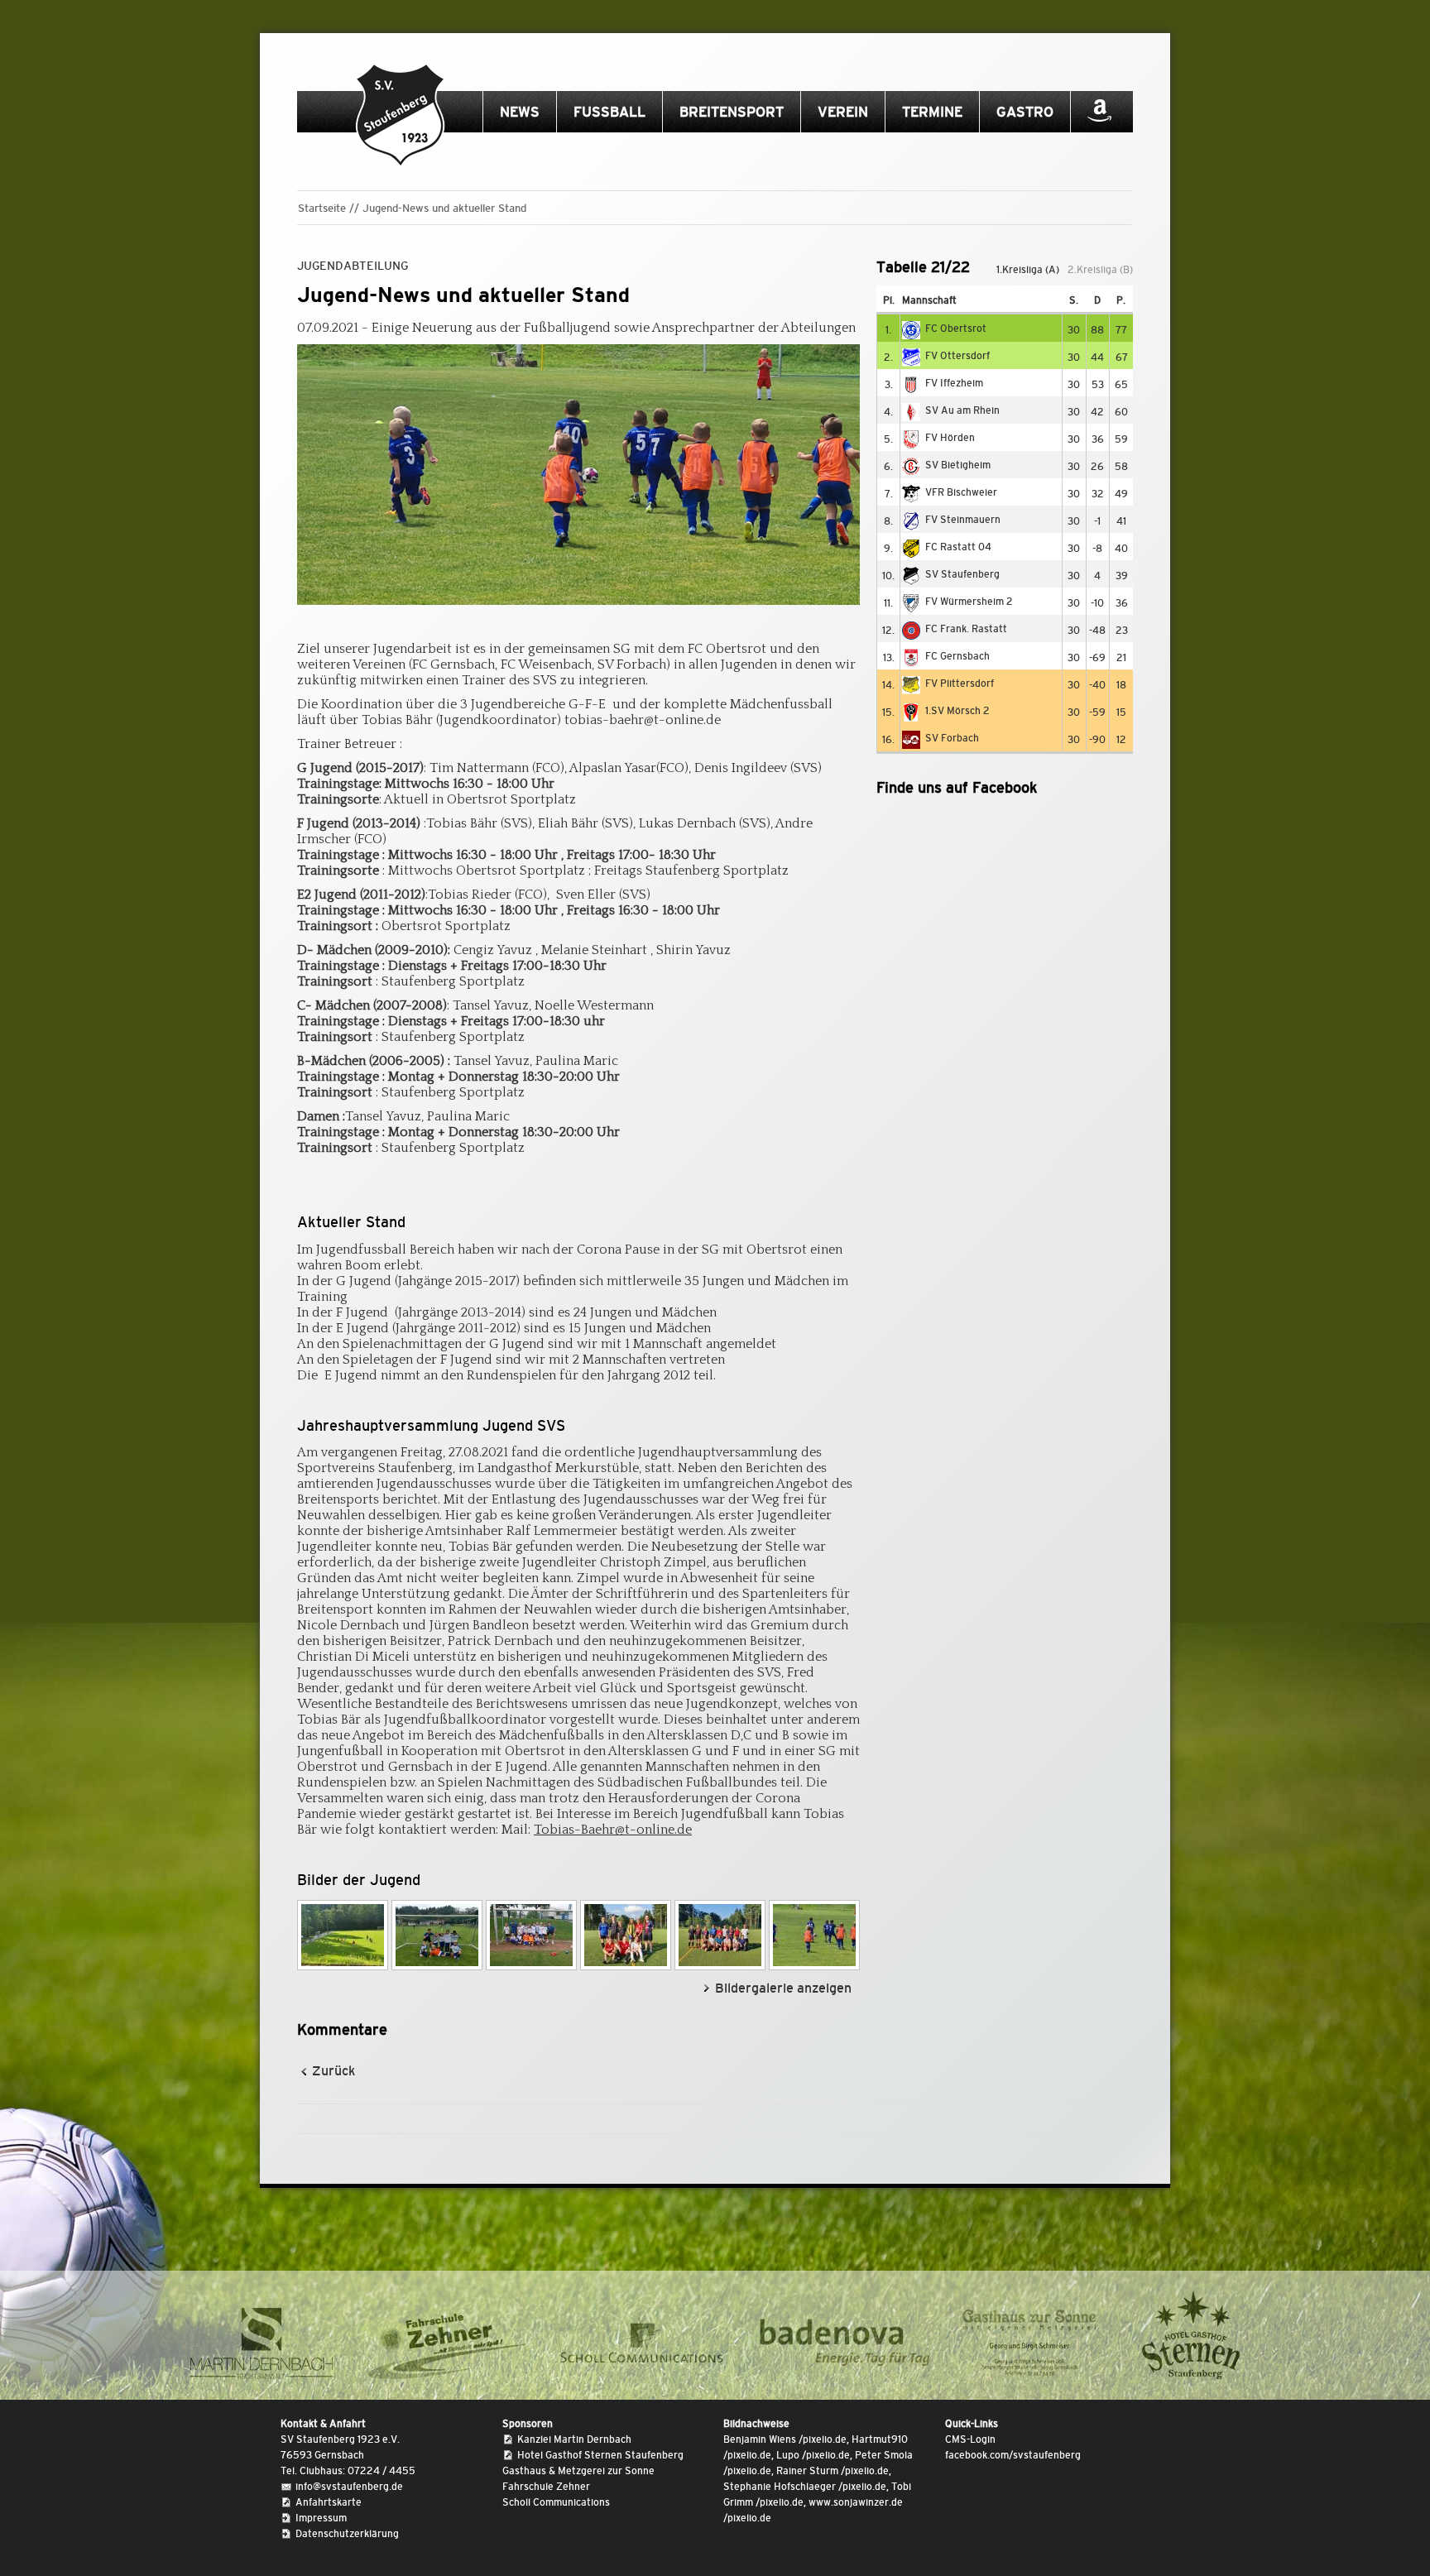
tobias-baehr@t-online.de (643, 720)
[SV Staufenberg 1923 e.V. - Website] (401, 116)
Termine (932, 112)
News (520, 112)
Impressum (321, 2518)
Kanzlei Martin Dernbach (574, 2439)
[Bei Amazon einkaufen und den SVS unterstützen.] (1099, 117)
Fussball (609, 112)
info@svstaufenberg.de (349, 2487)
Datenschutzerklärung (347, 2534)
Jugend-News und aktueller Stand (444, 208)
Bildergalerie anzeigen (783, 1988)
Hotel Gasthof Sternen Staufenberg (600, 2455)
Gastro (1025, 112)
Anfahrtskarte (329, 2502)
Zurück (334, 2071)
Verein (843, 112)
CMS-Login (970, 2439)
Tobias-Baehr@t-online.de (613, 1830)
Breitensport (732, 112)
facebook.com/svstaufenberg (1013, 2455)
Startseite (322, 208)
